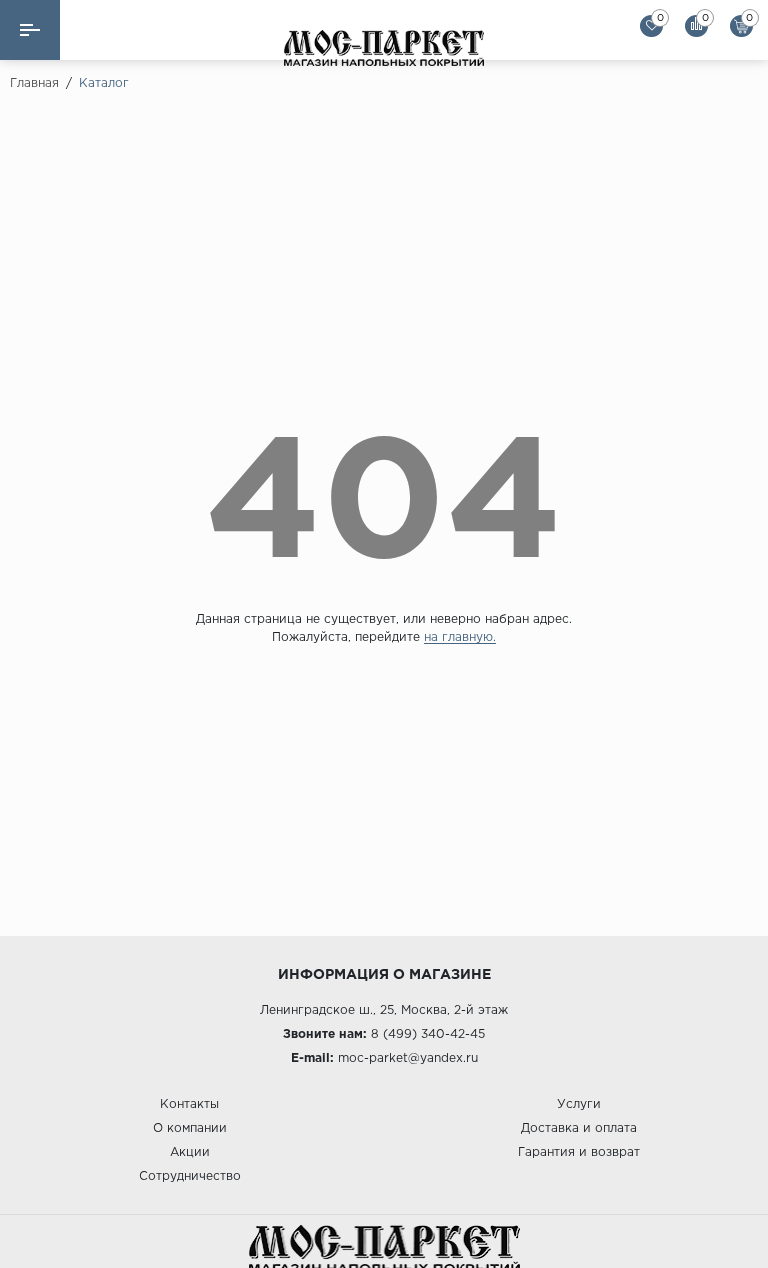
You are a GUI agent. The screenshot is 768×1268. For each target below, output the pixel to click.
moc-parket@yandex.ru (408, 1058)
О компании (190, 1128)
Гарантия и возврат (579, 1152)
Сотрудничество (190, 1176)
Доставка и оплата (579, 1128)
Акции (190, 1152)
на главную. (460, 637)
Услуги (579, 1104)
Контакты (189, 1104)
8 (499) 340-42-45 (428, 1034)
